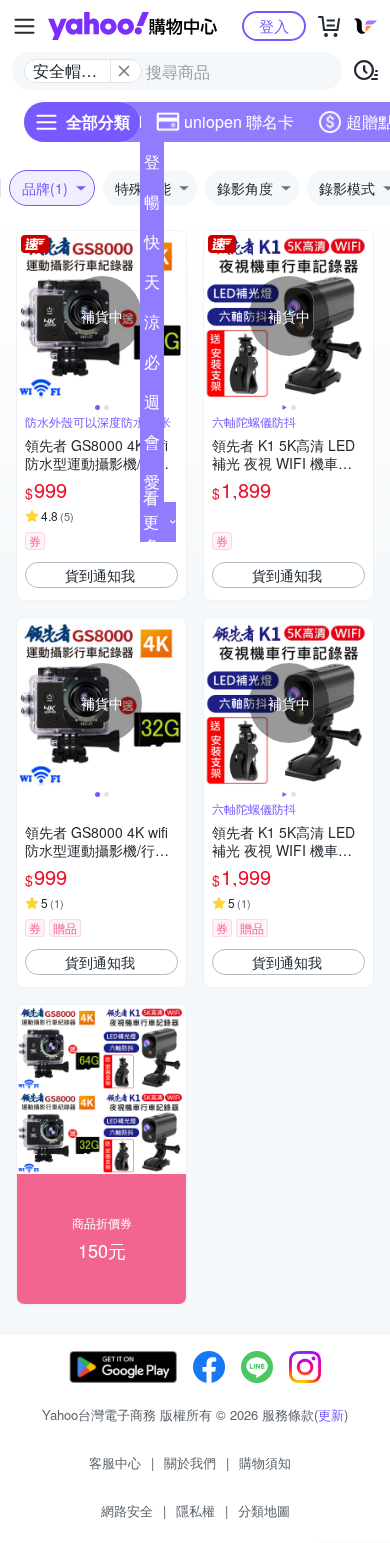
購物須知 (265, 1462)
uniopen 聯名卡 (239, 121)
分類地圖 (264, 1510)
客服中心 (115, 1462)
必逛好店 (152, 366)
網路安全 (127, 1510)
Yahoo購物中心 (132, 26)
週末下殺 (152, 406)
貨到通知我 (100, 575)
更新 (331, 1414)
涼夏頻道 (152, 326)
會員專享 (152, 446)
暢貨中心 (152, 206)
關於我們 (190, 1462)
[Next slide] (173, 316)
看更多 (151, 521)
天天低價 (152, 286)
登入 (274, 25)
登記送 (152, 166)
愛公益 (152, 486)
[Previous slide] (30, 316)
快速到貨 (152, 246)
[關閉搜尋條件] (124, 71)
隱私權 (195, 1510)
